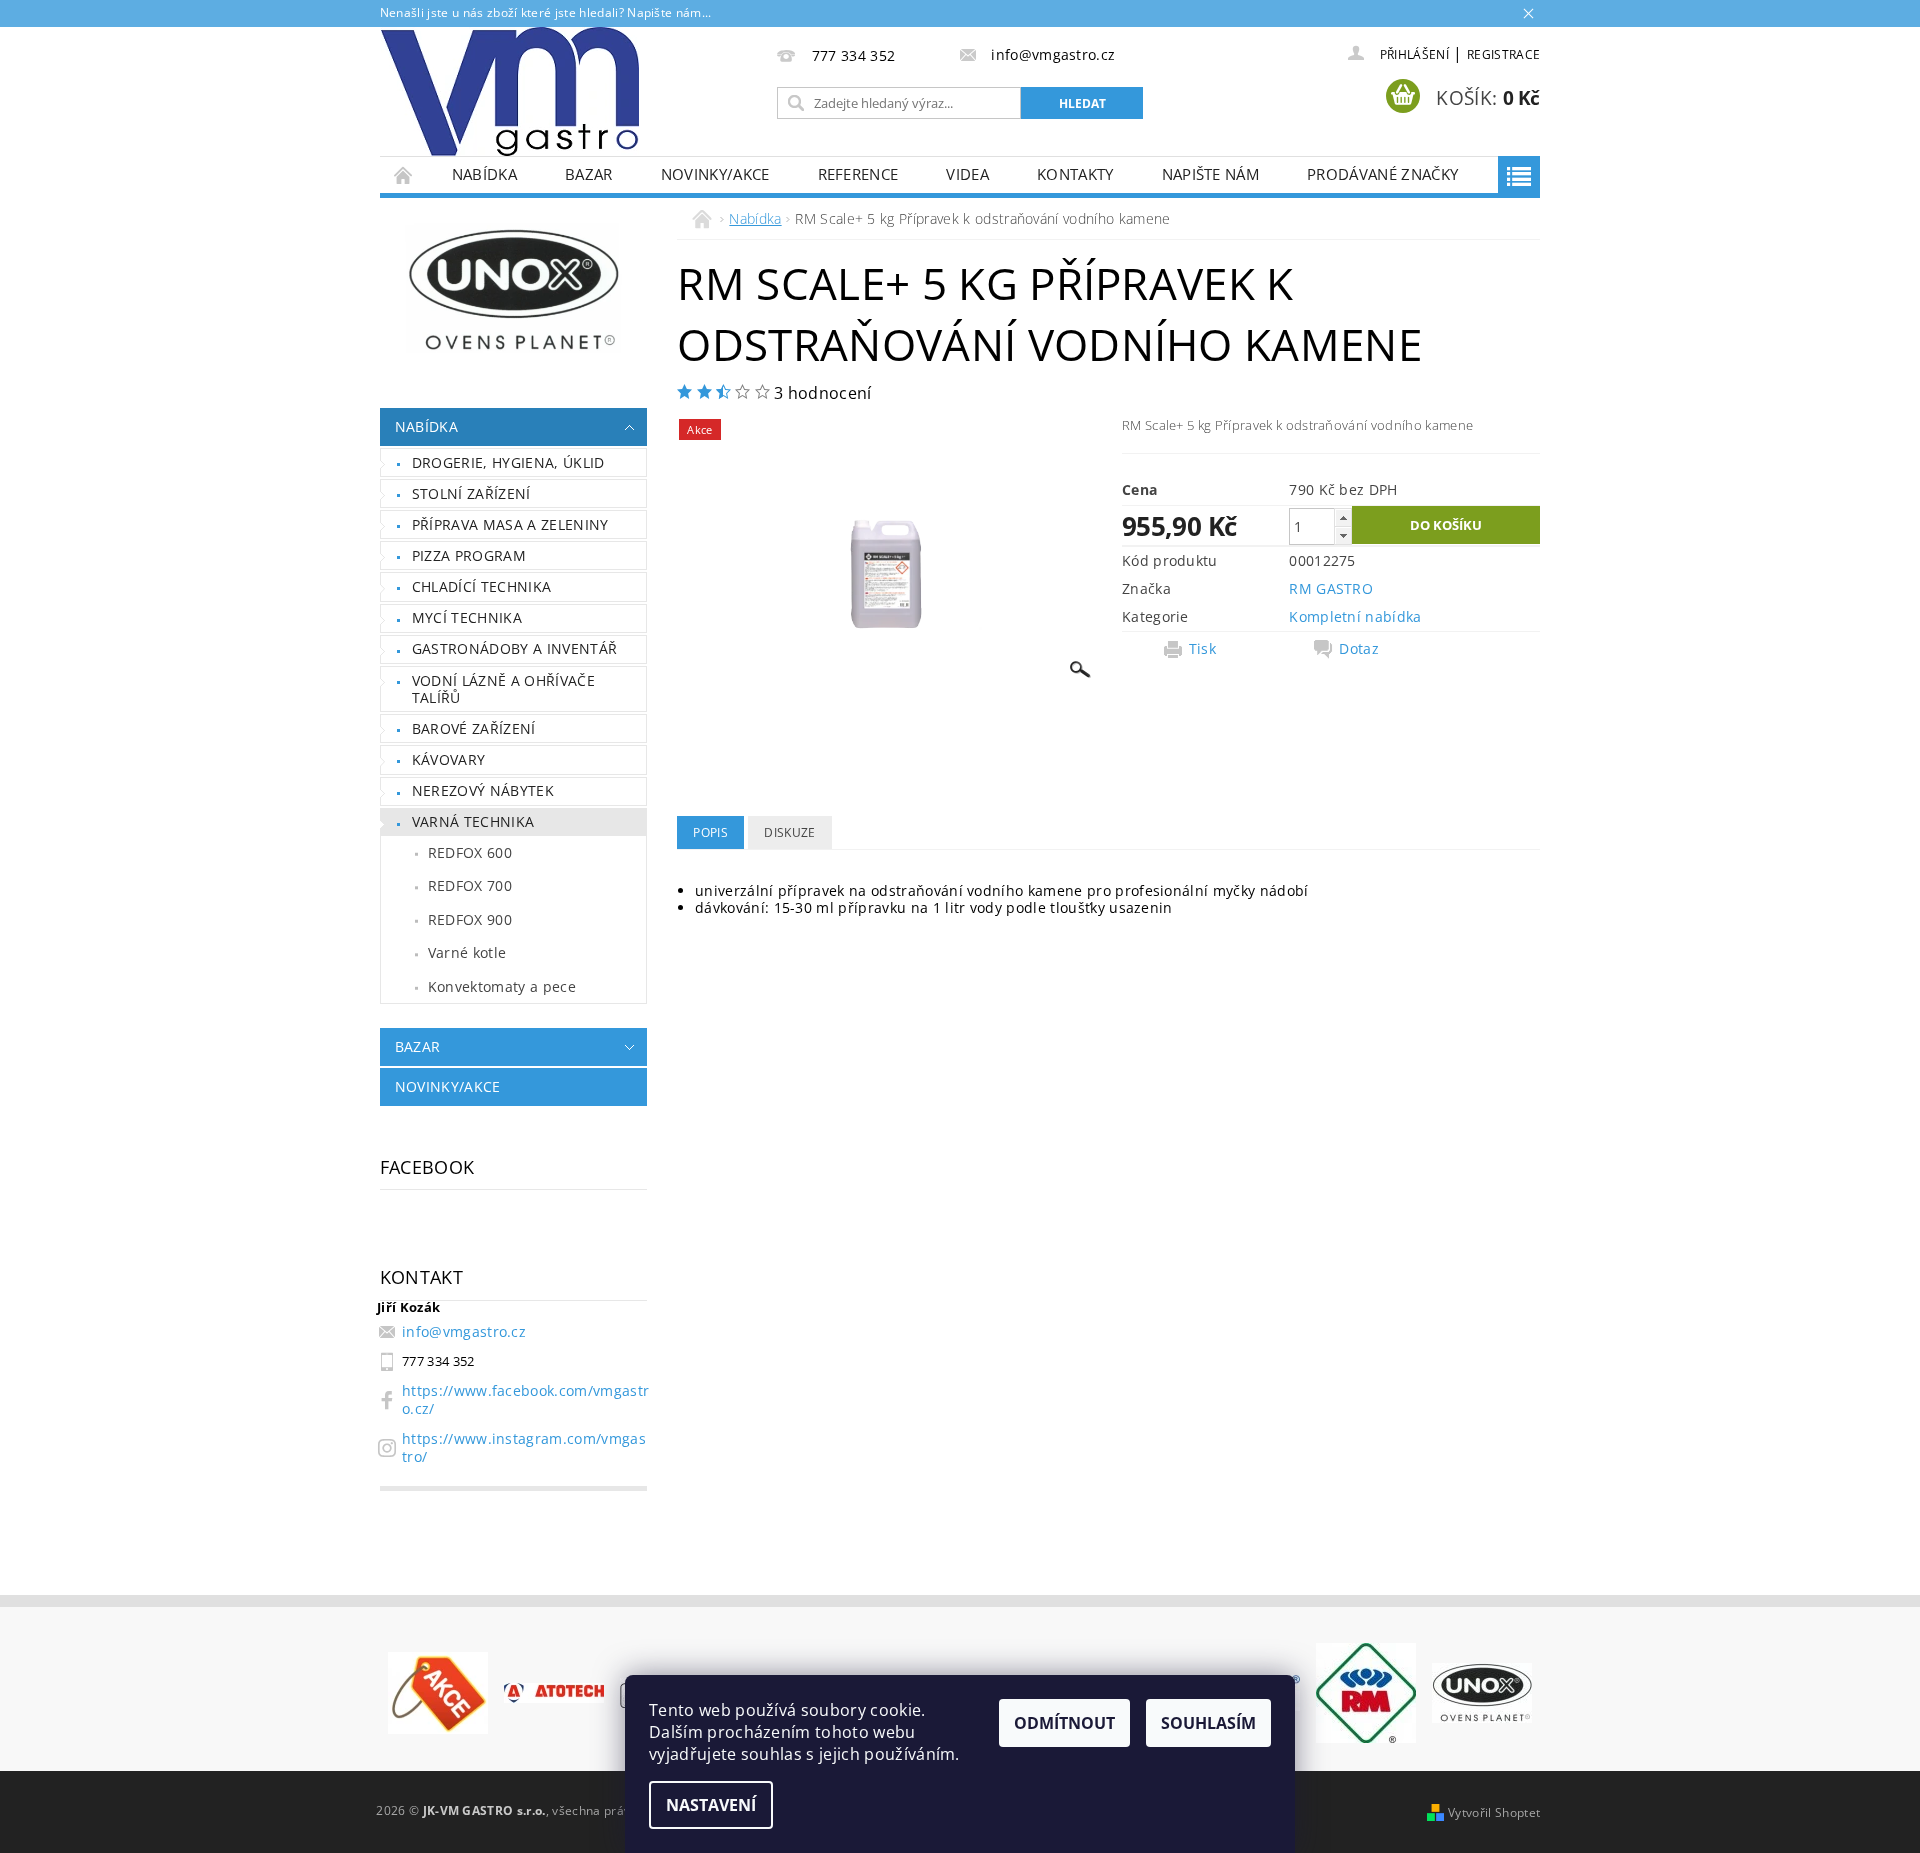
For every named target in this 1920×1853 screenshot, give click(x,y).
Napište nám (1211, 174)
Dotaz (1359, 649)
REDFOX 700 (470, 885)
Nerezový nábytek (483, 790)
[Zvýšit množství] (1343, 517)
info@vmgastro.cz (464, 1331)
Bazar (589, 174)
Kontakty (1075, 174)
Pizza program (469, 555)
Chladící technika (481, 586)
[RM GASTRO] (1366, 1691)
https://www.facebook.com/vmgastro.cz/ (525, 1399)
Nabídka (484, 174)
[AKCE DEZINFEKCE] (438, 1691)
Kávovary (449, 759)
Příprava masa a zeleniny (510, 524)
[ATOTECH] (554, 1691)
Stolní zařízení (471, 493)
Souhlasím (1208, 1723)
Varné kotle (467, 952)
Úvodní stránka (404, 174)
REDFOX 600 (470, 852)
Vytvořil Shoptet (1494, 1812)
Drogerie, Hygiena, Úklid (508, 462)
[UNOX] (1482, 1691)
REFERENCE (858, 174)
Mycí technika (467, 617)
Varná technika (473, 821)
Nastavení (711, 1805)
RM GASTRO (1331, 588)
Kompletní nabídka (1355, 616)
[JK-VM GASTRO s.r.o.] (510, 91)
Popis (710, 832)
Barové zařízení (474, 728)
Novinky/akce (715, 174)
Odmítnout (1064, 1723)
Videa (967, 174)
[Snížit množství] (1343, 535)
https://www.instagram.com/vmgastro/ (524, 1447)
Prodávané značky (1382, 174)
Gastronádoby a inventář (514, 648)
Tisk (1202, 649)
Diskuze (789, 832)
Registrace (1503, 54)
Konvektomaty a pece (502, 986)
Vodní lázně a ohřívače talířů (503, 689)
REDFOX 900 (470, 919)
